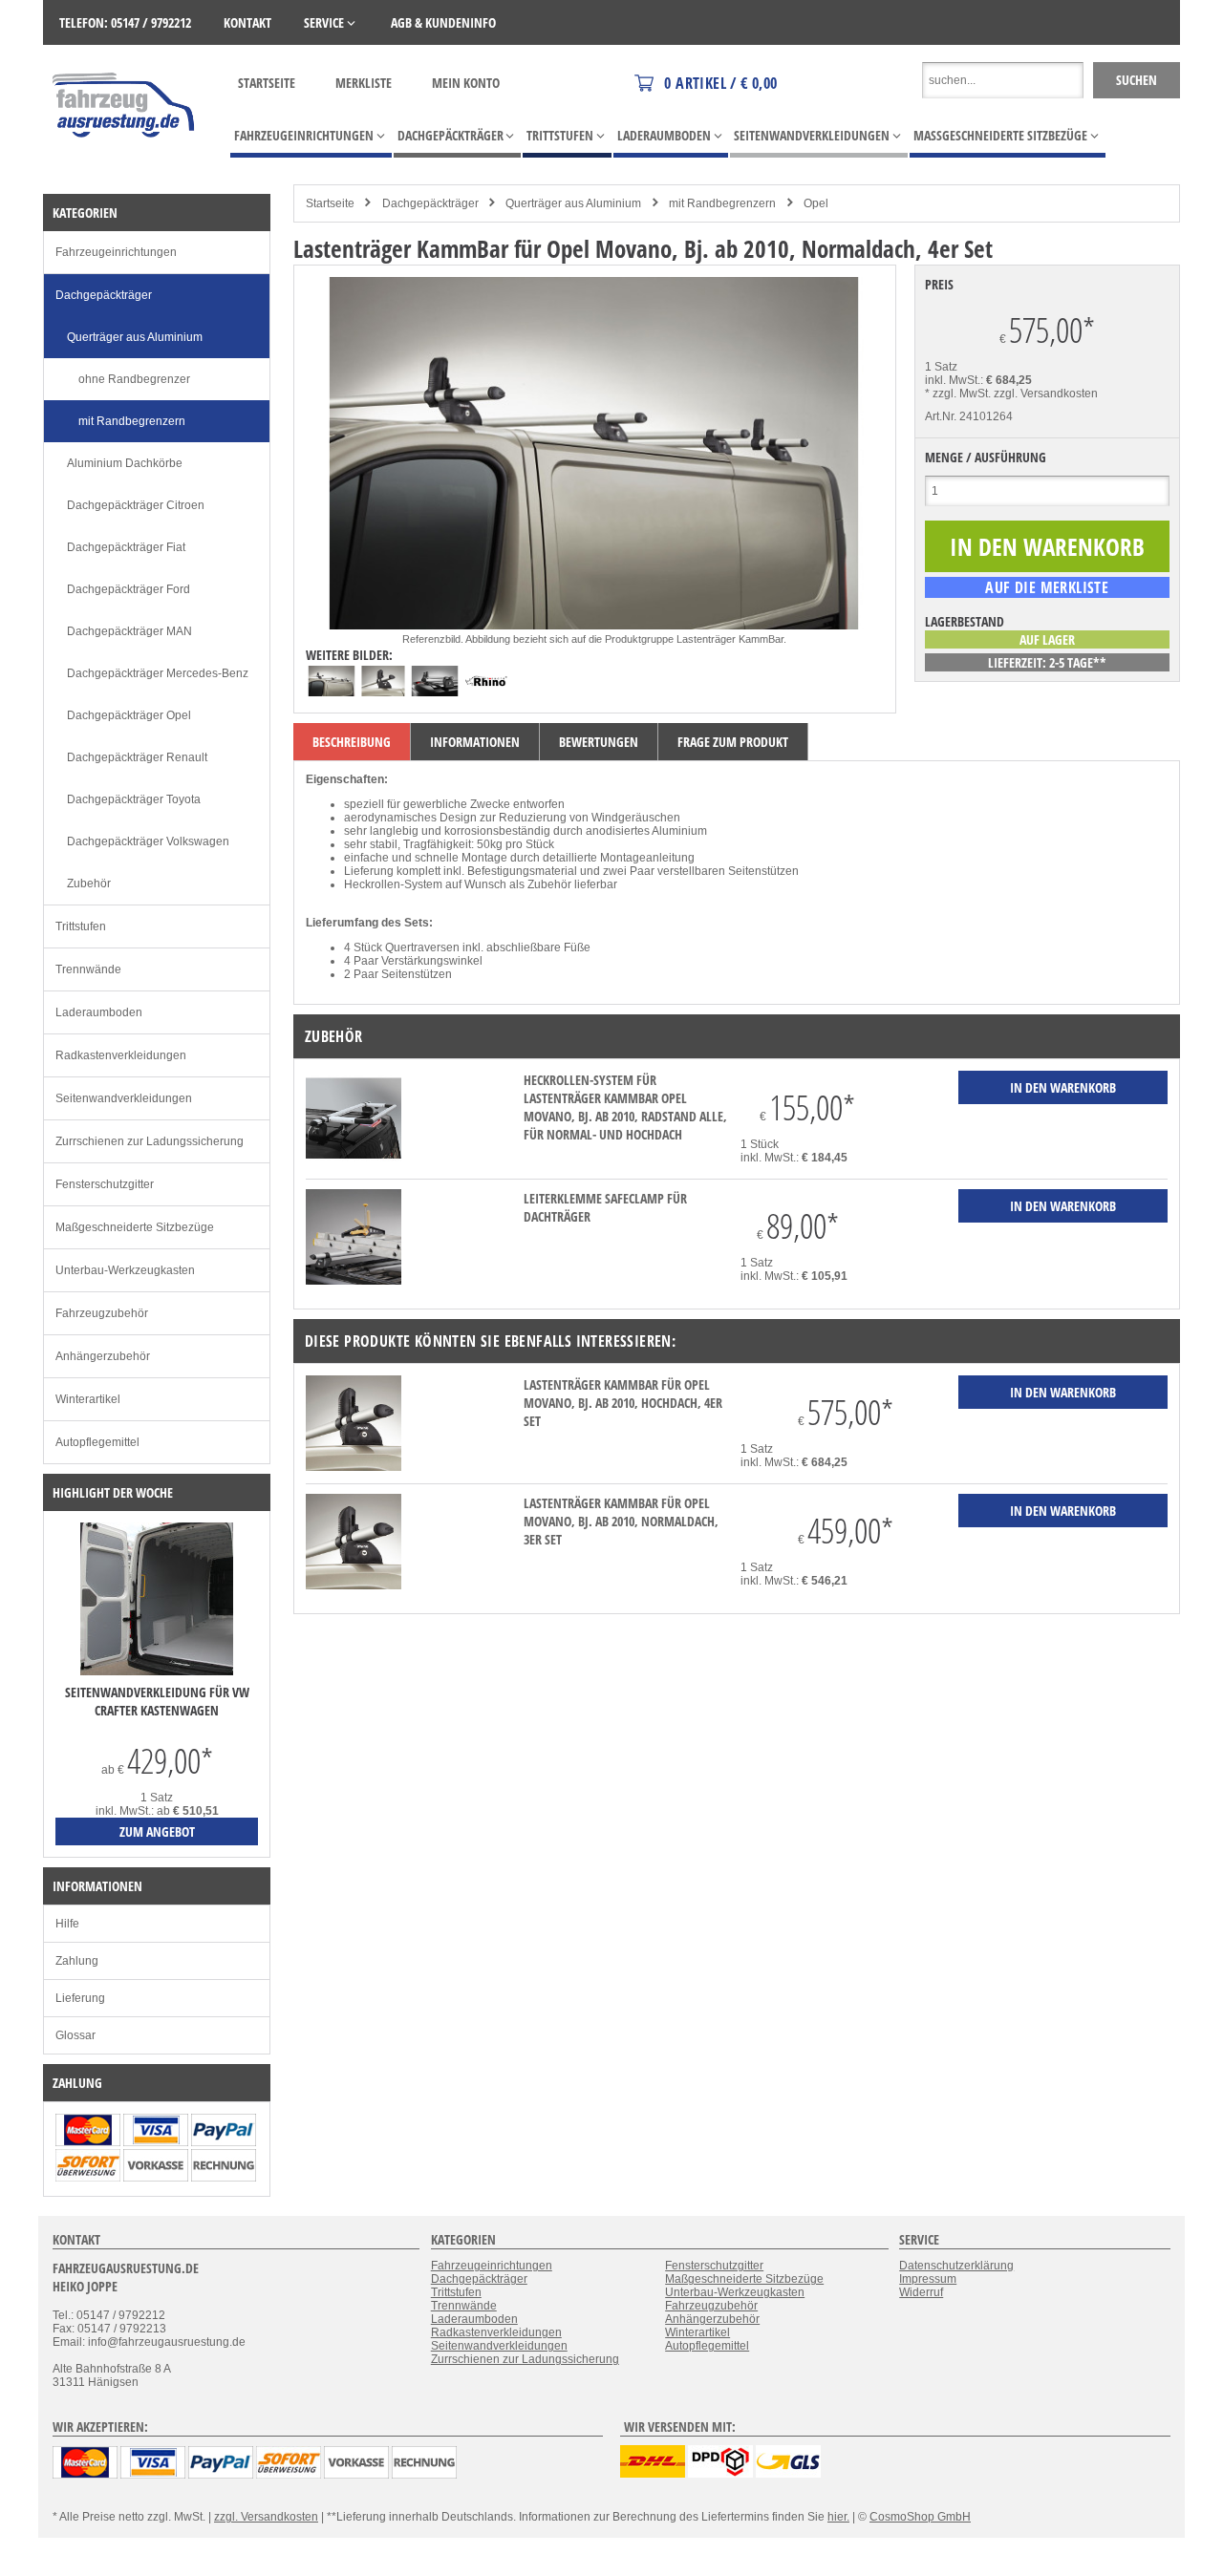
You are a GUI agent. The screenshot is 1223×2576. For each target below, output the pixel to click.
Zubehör (89, 884)
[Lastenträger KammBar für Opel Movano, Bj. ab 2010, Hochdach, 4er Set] (354, 1467)
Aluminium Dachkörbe (125, 463)
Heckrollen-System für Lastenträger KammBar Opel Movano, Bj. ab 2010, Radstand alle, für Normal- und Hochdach (625, 1107)
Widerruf (921, 2292)
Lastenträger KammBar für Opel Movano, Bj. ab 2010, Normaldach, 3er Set (621, 1521)
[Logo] (125, 165)
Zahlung (77, 1961)
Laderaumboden (99, 1012)
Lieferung (80, 1998)
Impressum (928, 2279)
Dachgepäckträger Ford (129, 589)
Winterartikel (88, 1399)
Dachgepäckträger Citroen (136, 505)
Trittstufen (81, 926)
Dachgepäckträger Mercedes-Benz (158, 673)
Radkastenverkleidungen (121, 1055)
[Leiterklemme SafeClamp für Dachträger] (354, 1281)
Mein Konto (466, 83)
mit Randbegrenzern (722, 203)
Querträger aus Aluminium (573, 203)
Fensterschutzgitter (105, 1184)
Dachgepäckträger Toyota (134, 799)
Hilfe (67, 1924)
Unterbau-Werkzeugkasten (125, 1270)
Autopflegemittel (97, 1442)
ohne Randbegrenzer (134, 379)
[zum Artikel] (157, 1671)
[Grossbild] (594, 626)
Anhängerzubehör (103, 1356)
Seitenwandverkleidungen (124, 1098)
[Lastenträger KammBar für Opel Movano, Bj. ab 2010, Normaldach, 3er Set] (354, 1586)
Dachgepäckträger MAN (129, 631)
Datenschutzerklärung (956, 2266)
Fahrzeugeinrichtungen (116, 252)
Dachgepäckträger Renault (137, 757)
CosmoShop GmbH (920, 2517)
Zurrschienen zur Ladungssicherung (150, 1141)
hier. (838, 2517)
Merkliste (364, 83)
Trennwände (88, 969)
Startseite (267, 83)
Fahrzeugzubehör (102, 1313)
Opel (816, 203)
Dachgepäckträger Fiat (126, 547)
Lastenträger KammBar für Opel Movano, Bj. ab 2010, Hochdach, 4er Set (623, 1403)
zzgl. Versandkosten (1046, 394)
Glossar (75, 2035)
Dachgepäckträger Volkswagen (148, 841)
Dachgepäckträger (430, 203)
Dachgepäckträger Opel (129, 715)
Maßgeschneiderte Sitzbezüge (135, 1227)
